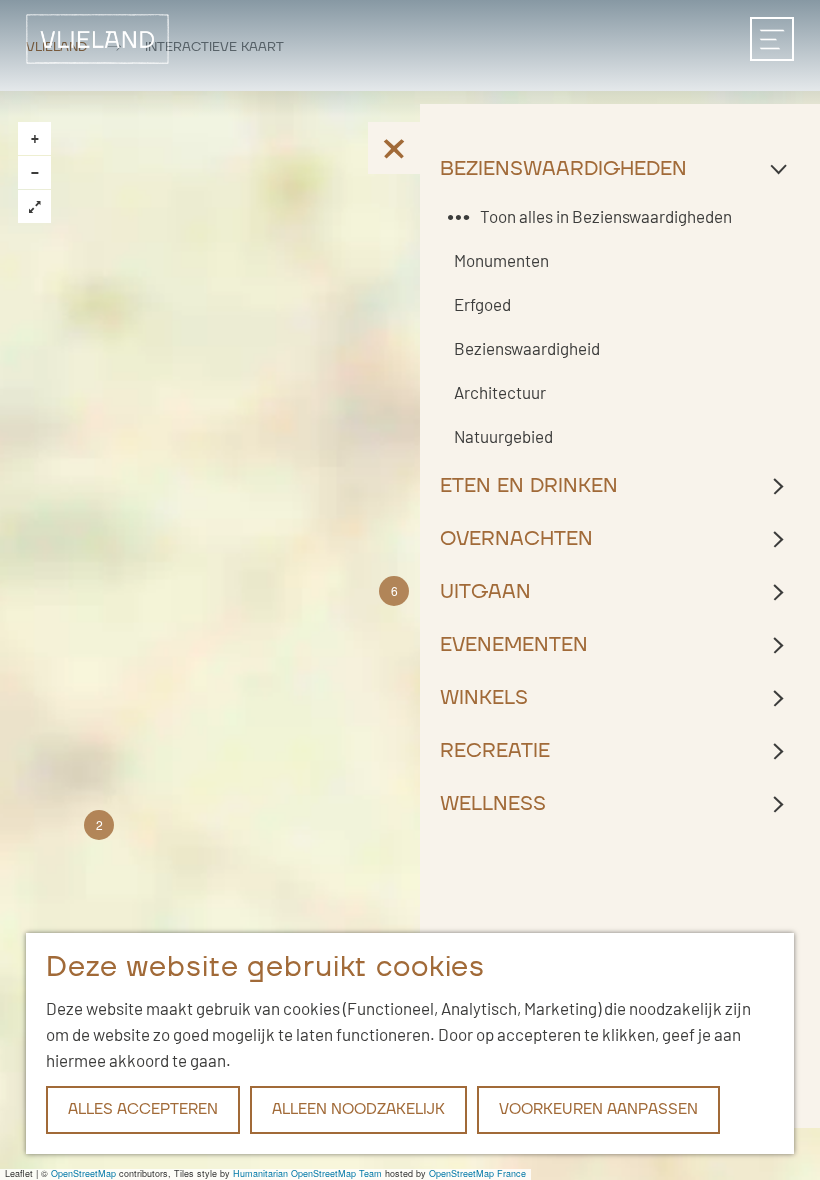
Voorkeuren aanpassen (598, 1109)
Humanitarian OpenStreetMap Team (307, 1173)
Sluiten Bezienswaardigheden (620, 169)
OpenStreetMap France (477, 1173)
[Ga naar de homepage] (97, 38)
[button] (99, 825)
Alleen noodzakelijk (358, 1109)
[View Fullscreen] (34, 206)
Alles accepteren (143, 1109)
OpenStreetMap (83, 1173)
